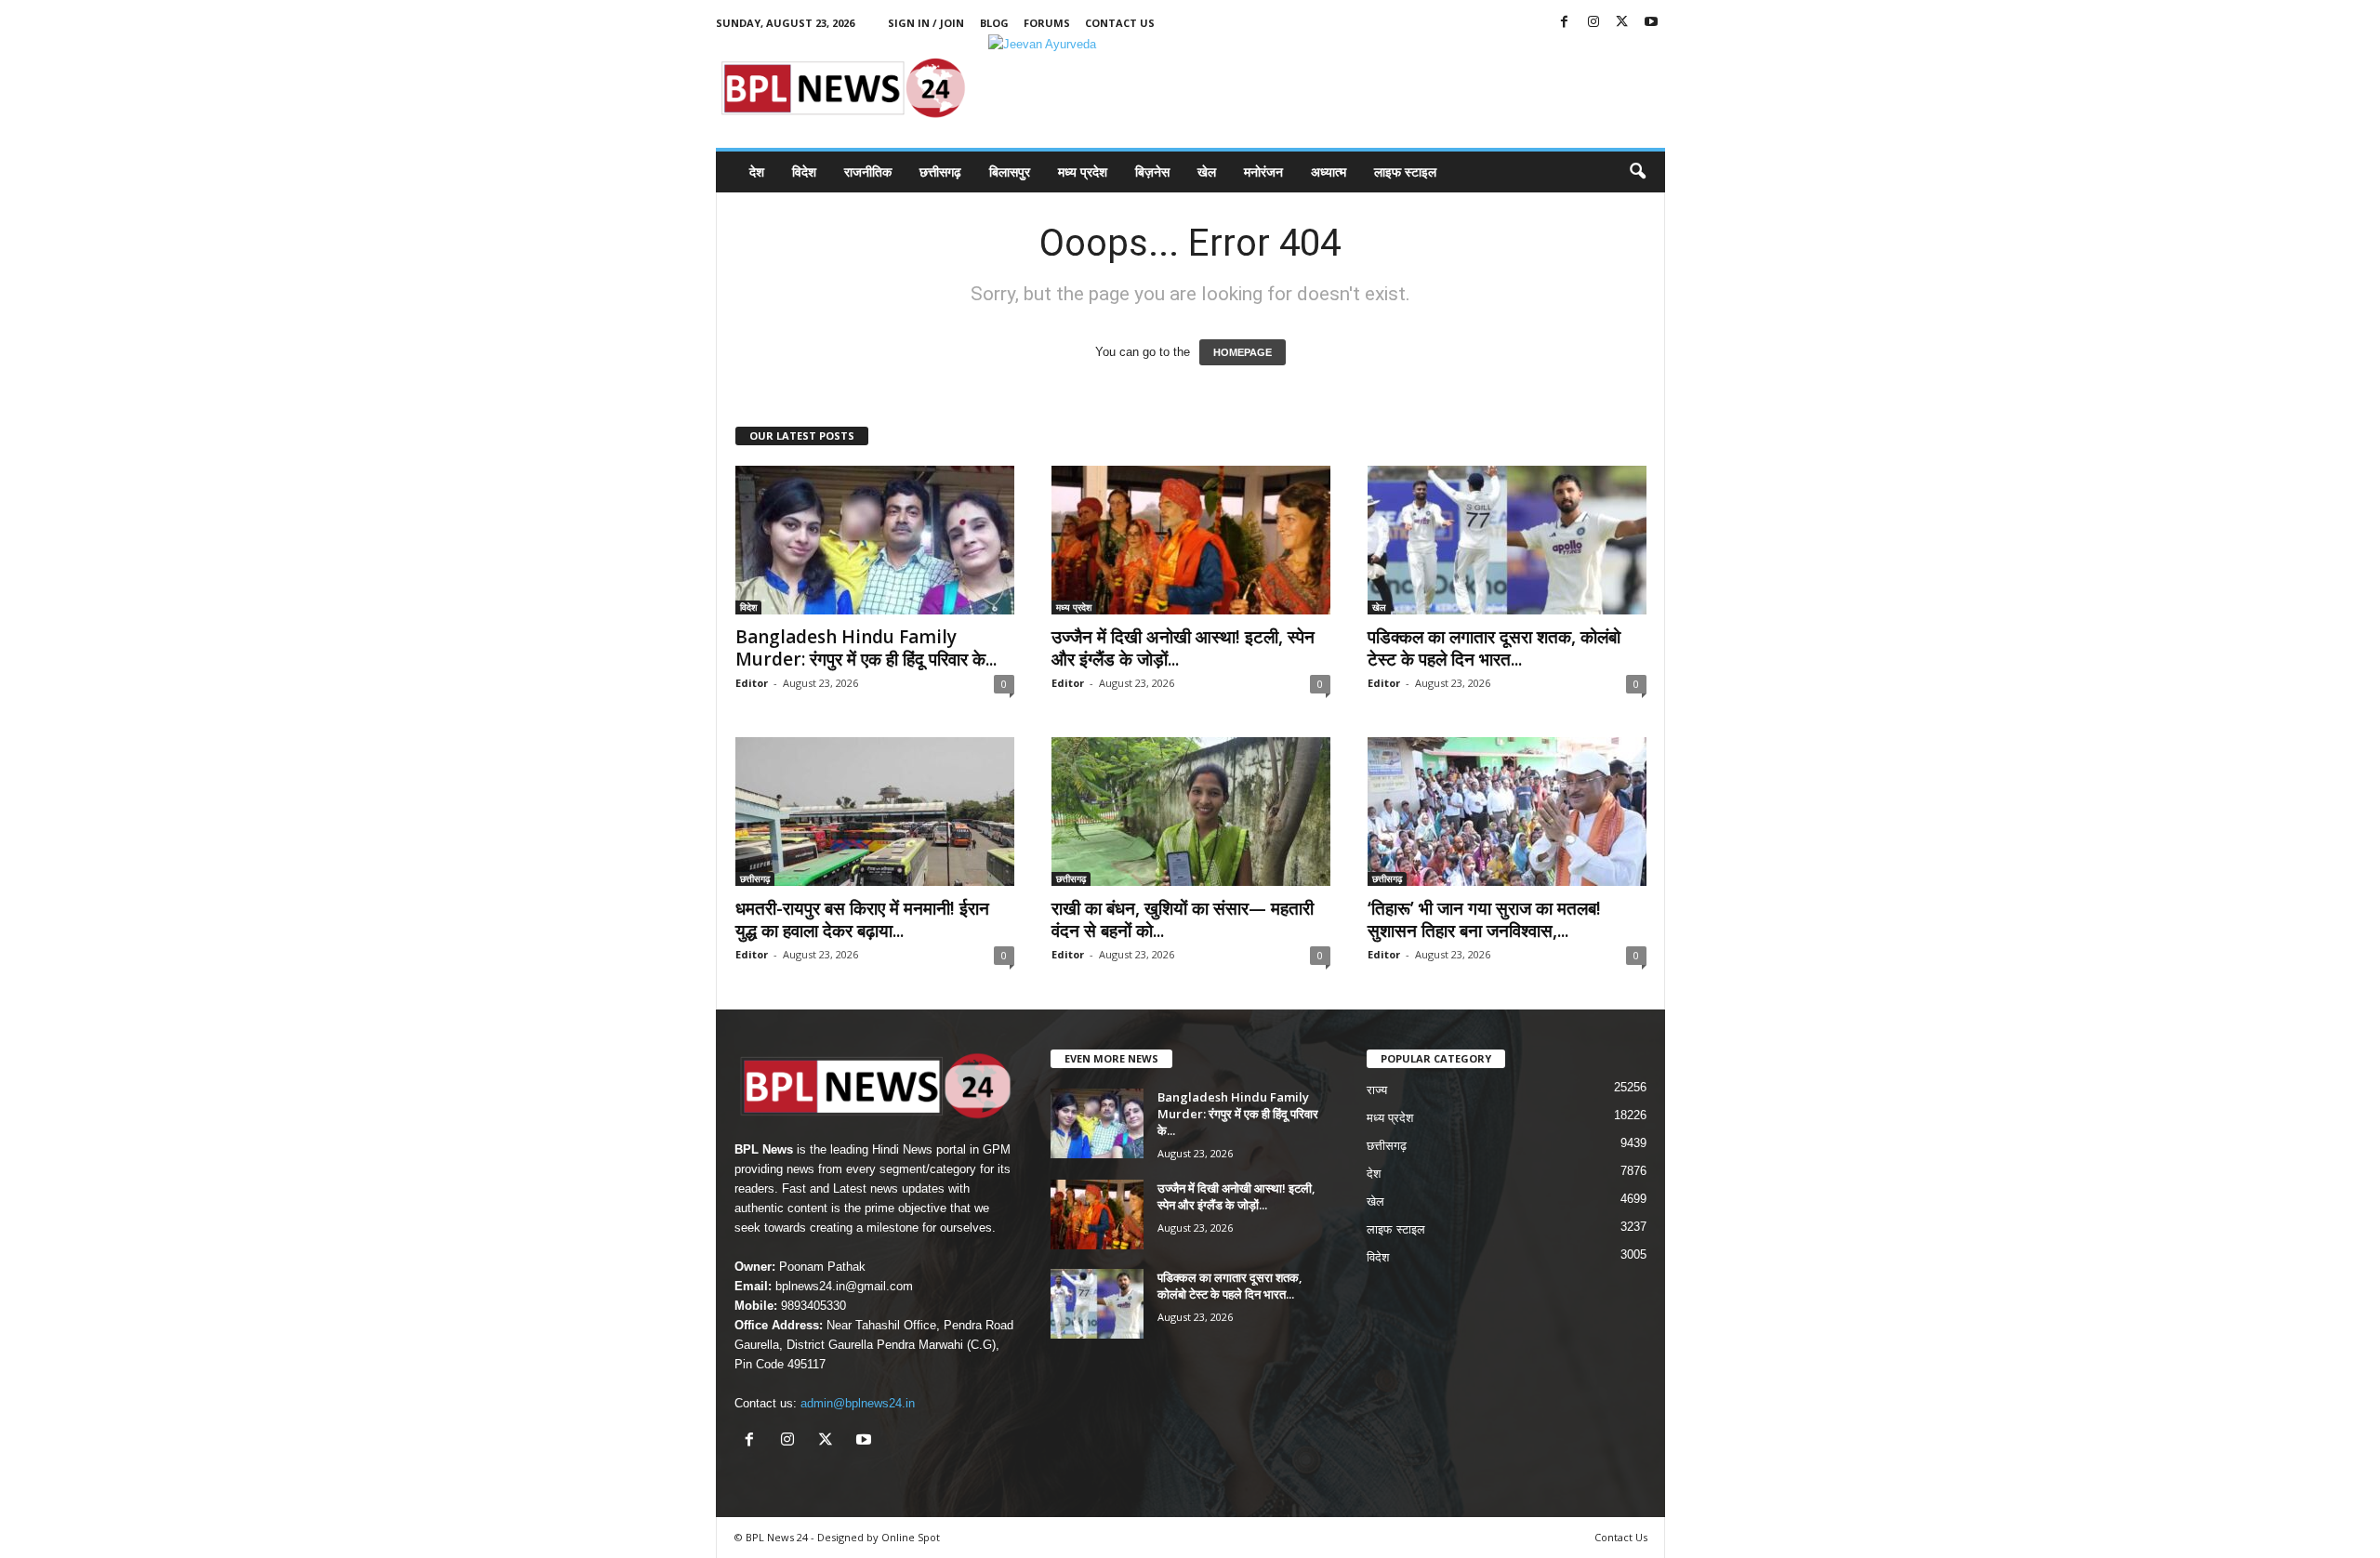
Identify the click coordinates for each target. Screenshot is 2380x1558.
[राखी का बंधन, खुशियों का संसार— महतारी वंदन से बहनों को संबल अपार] (1191, 812)
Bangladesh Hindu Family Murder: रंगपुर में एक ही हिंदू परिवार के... (866, 648)
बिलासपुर (1010, 172)
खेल (1207, 172)
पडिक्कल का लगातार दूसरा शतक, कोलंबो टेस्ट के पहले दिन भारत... (1494, 648)
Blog (994, 23)
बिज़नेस (1152, 172)
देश (757, 172)
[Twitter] (1622, 23)
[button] (1637, 172)
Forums (1047, 23)
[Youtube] (1651, 23)
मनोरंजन (1263, 172)
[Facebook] (1565, 23)
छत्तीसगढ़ (940, 172)
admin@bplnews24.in (858, 1403)
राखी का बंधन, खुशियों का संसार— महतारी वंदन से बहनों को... (1183, 919)
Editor (752, 683)
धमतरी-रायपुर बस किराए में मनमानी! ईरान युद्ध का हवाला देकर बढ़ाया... (862, 919)
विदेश (804, 172)
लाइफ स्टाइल (1405, 172)
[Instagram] (1593, 23)
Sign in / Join (926, 23)
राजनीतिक (868, 172)
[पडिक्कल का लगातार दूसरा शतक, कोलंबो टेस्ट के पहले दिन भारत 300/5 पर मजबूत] (1507, 540)
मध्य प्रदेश (1083, 172)
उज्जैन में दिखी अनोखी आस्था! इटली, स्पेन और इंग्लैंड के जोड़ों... (1183, 648)
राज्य (1377, 1090)
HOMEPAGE (1243, 352)
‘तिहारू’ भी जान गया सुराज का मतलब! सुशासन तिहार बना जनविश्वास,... (1484, 919)
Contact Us (1120, 23)
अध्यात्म (1329, 172)
